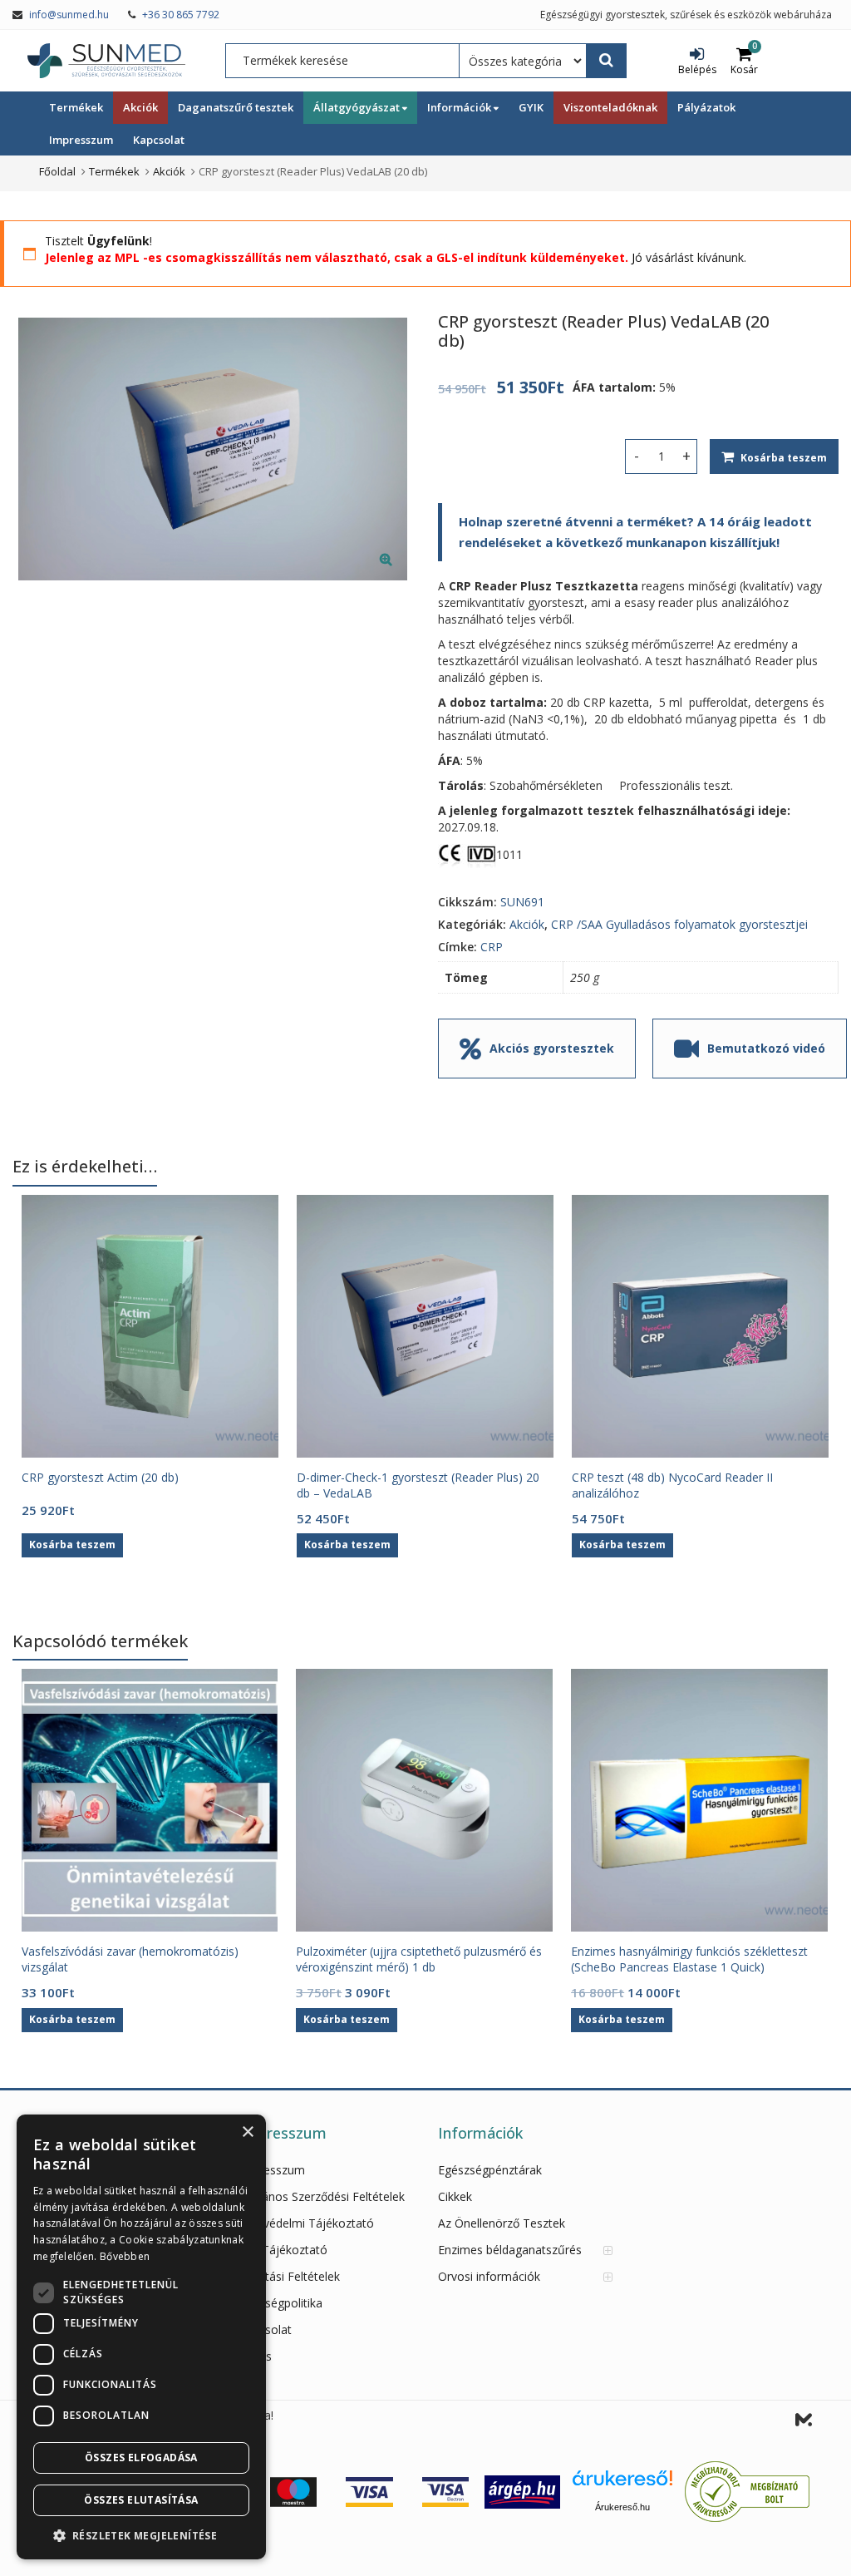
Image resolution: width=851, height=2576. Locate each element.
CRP (492, 947)
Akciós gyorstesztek (552, 1048)
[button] (399, 572)
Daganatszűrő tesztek (236, 107)
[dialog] (141, 2337)
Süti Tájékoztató (283, 2250)
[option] (213, 449)
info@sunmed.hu (69, 15)
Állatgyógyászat (358, 107)
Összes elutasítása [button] (141, 2500)
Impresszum (81, 140)
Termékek (76, 107)
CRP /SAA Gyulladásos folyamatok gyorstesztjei (679, 924)
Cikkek (455, 2196)
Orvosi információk (489, 2276)
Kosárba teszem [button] (72, 1545)
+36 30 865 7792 (181, 15)
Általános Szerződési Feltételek (322, 2196)
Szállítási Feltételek (289, 2276)
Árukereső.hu (622, 2507)
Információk (460, 107)
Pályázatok (706, 107)
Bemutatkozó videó (766, 1048)
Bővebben (125, 2256)
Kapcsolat (159, 140)
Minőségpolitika (280, 2303)
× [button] (247, 2132)
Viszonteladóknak (610, 107)
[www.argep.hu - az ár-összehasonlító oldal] (522, 2491)
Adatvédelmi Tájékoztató (306, 2223)
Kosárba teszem (784, 458)
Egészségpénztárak (490, 2170)
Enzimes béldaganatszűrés (510, 2250)
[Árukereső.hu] (622, 2484)
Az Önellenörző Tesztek (502, 2223)
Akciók (140, 107)
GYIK (531, 107)
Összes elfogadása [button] (141, 2458)
